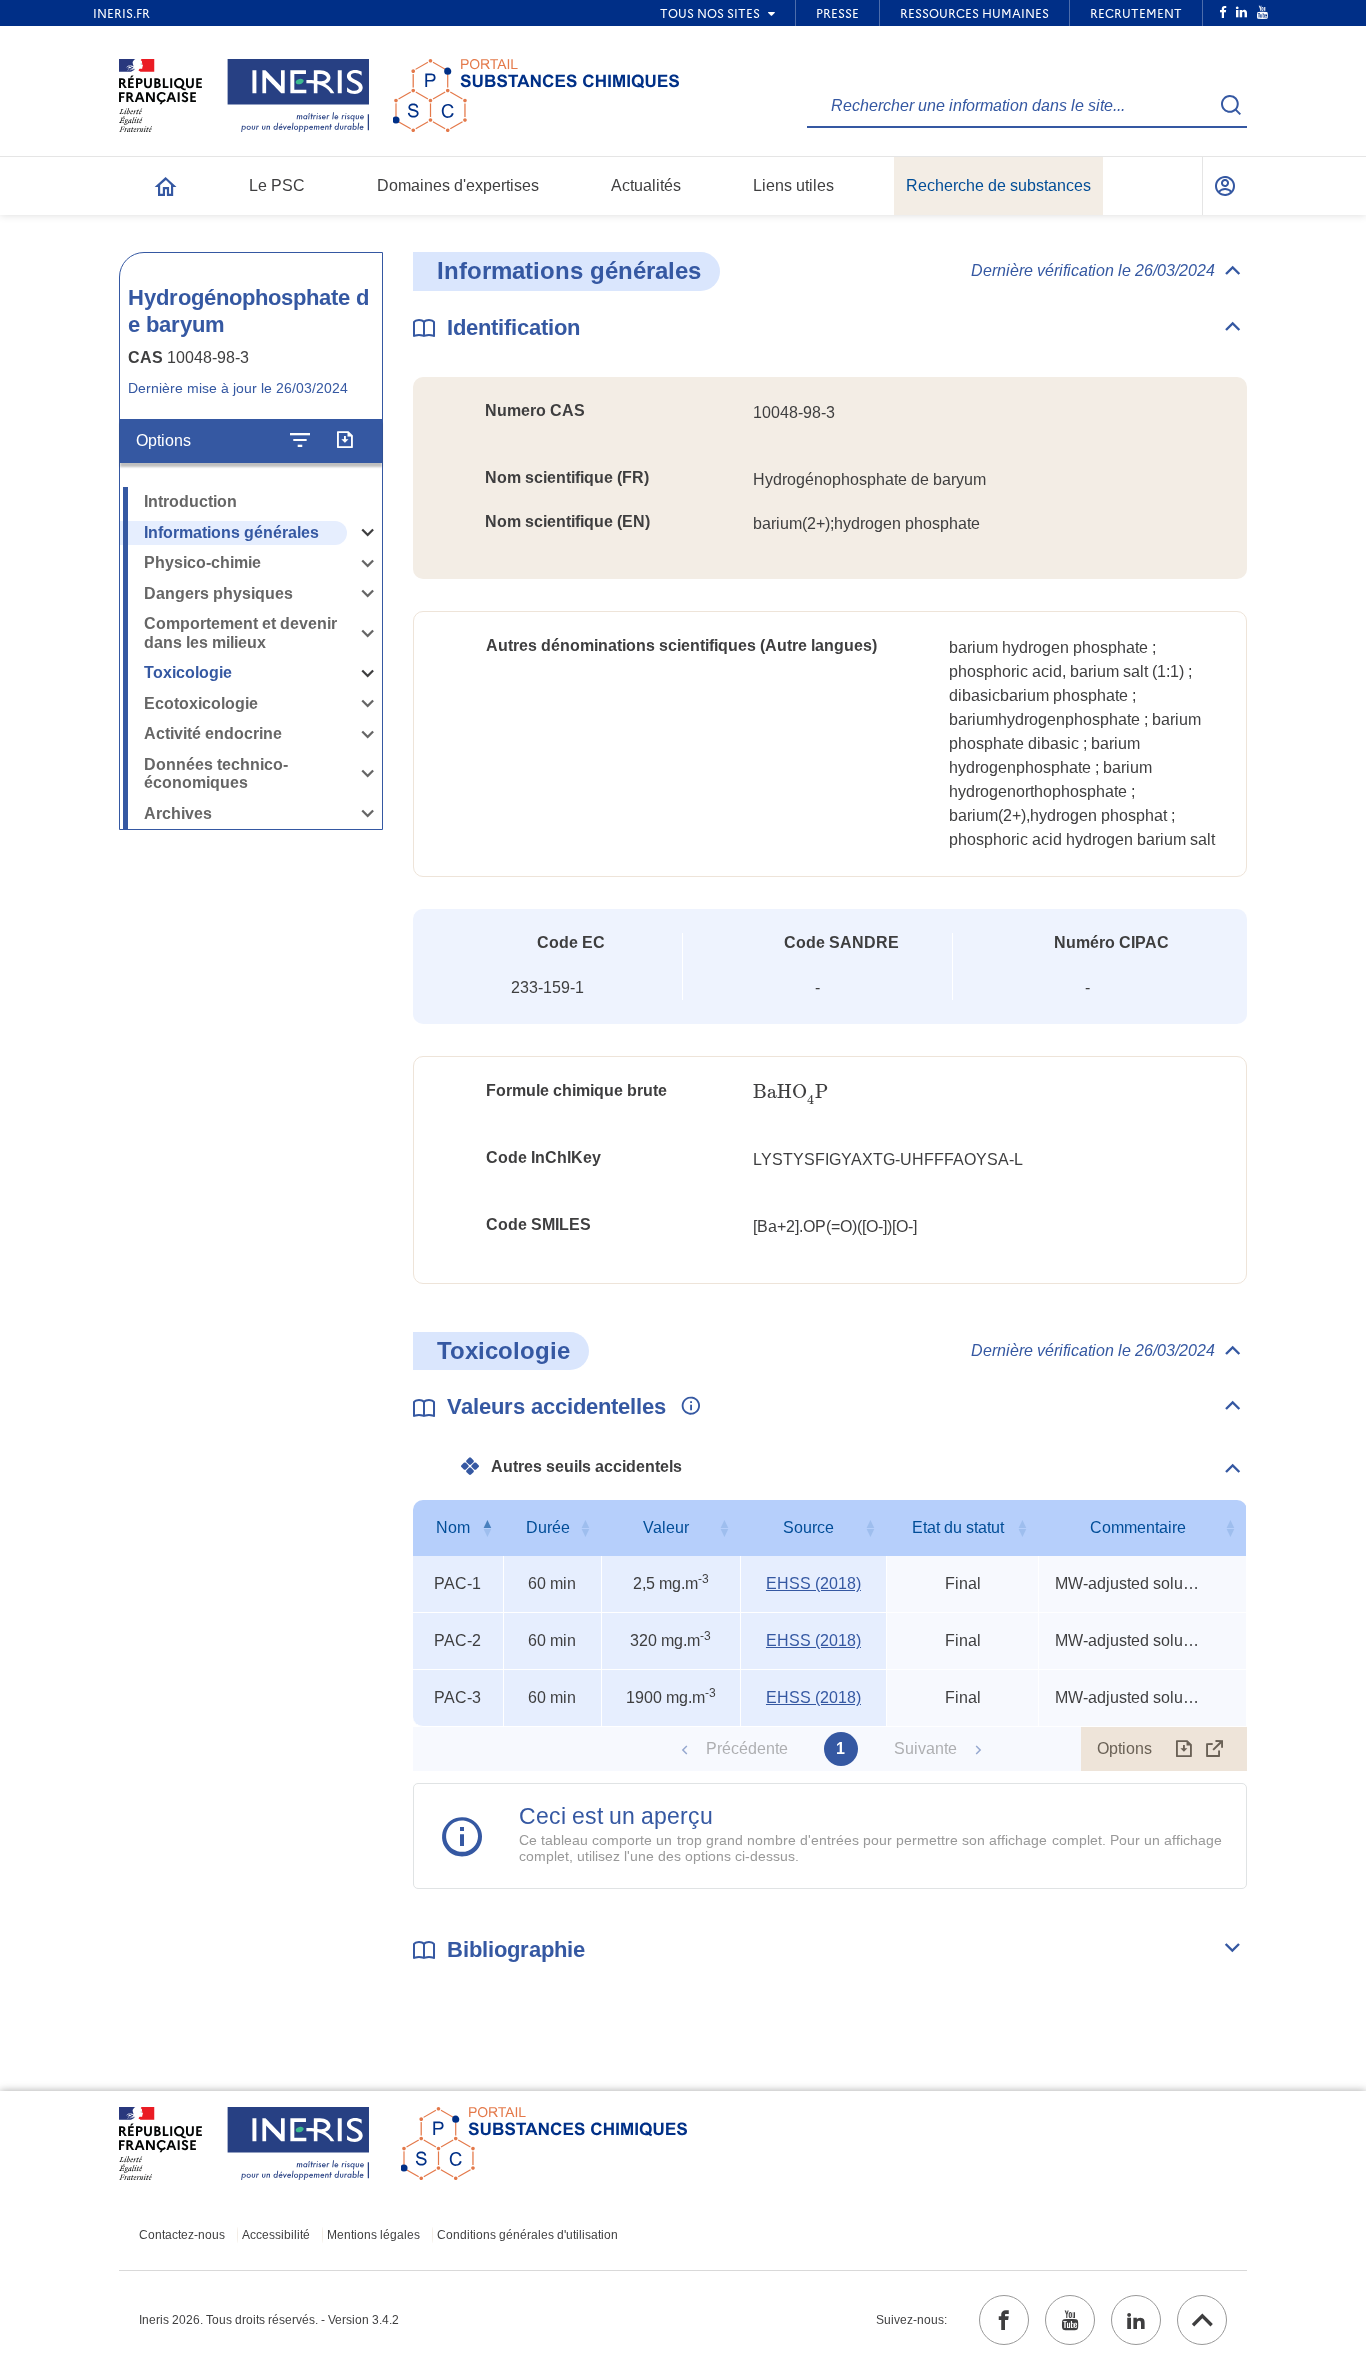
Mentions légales (373, 2235)
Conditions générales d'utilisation (527, 2235)
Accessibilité (276, 2235)
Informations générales (231, 532)
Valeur (666, 1527)
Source (808, 1527)
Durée (548, 1527)
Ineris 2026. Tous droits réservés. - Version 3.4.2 (269, 2320)
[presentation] (790, 1092)
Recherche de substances (998, 185)
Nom (453, 1527)
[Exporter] (344, 441)
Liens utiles (793, 185)
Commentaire (1138, 1527)
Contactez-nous (182, 2235)
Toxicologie (188, 672)
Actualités (646, 185)
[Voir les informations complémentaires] (686, 1407)
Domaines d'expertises (458, 185)
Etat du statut (958, 1527)
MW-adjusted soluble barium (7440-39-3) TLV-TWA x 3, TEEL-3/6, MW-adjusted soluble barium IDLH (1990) (1130, 1583)
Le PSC (277, 185)
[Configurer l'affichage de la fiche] (300, 441)
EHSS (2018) (813, 1583)
